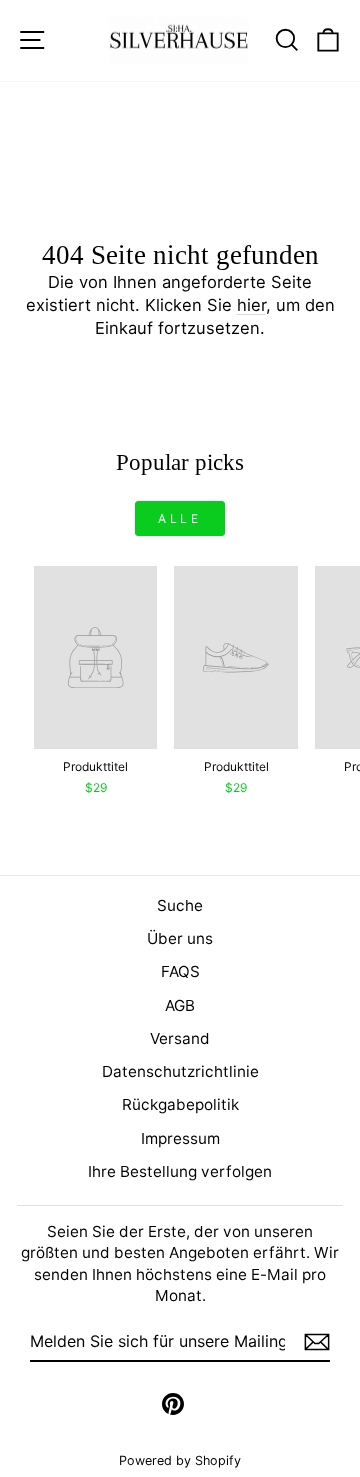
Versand (180, 1038)
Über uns (180, 938)
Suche (180, 905)
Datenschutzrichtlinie (180, 1071)
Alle (179, 518)
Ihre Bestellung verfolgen (180, 1171)
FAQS (180, 971)
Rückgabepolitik (180, 1104)
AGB (180, 1005)
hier (251, 305)
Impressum (180, 1138)
